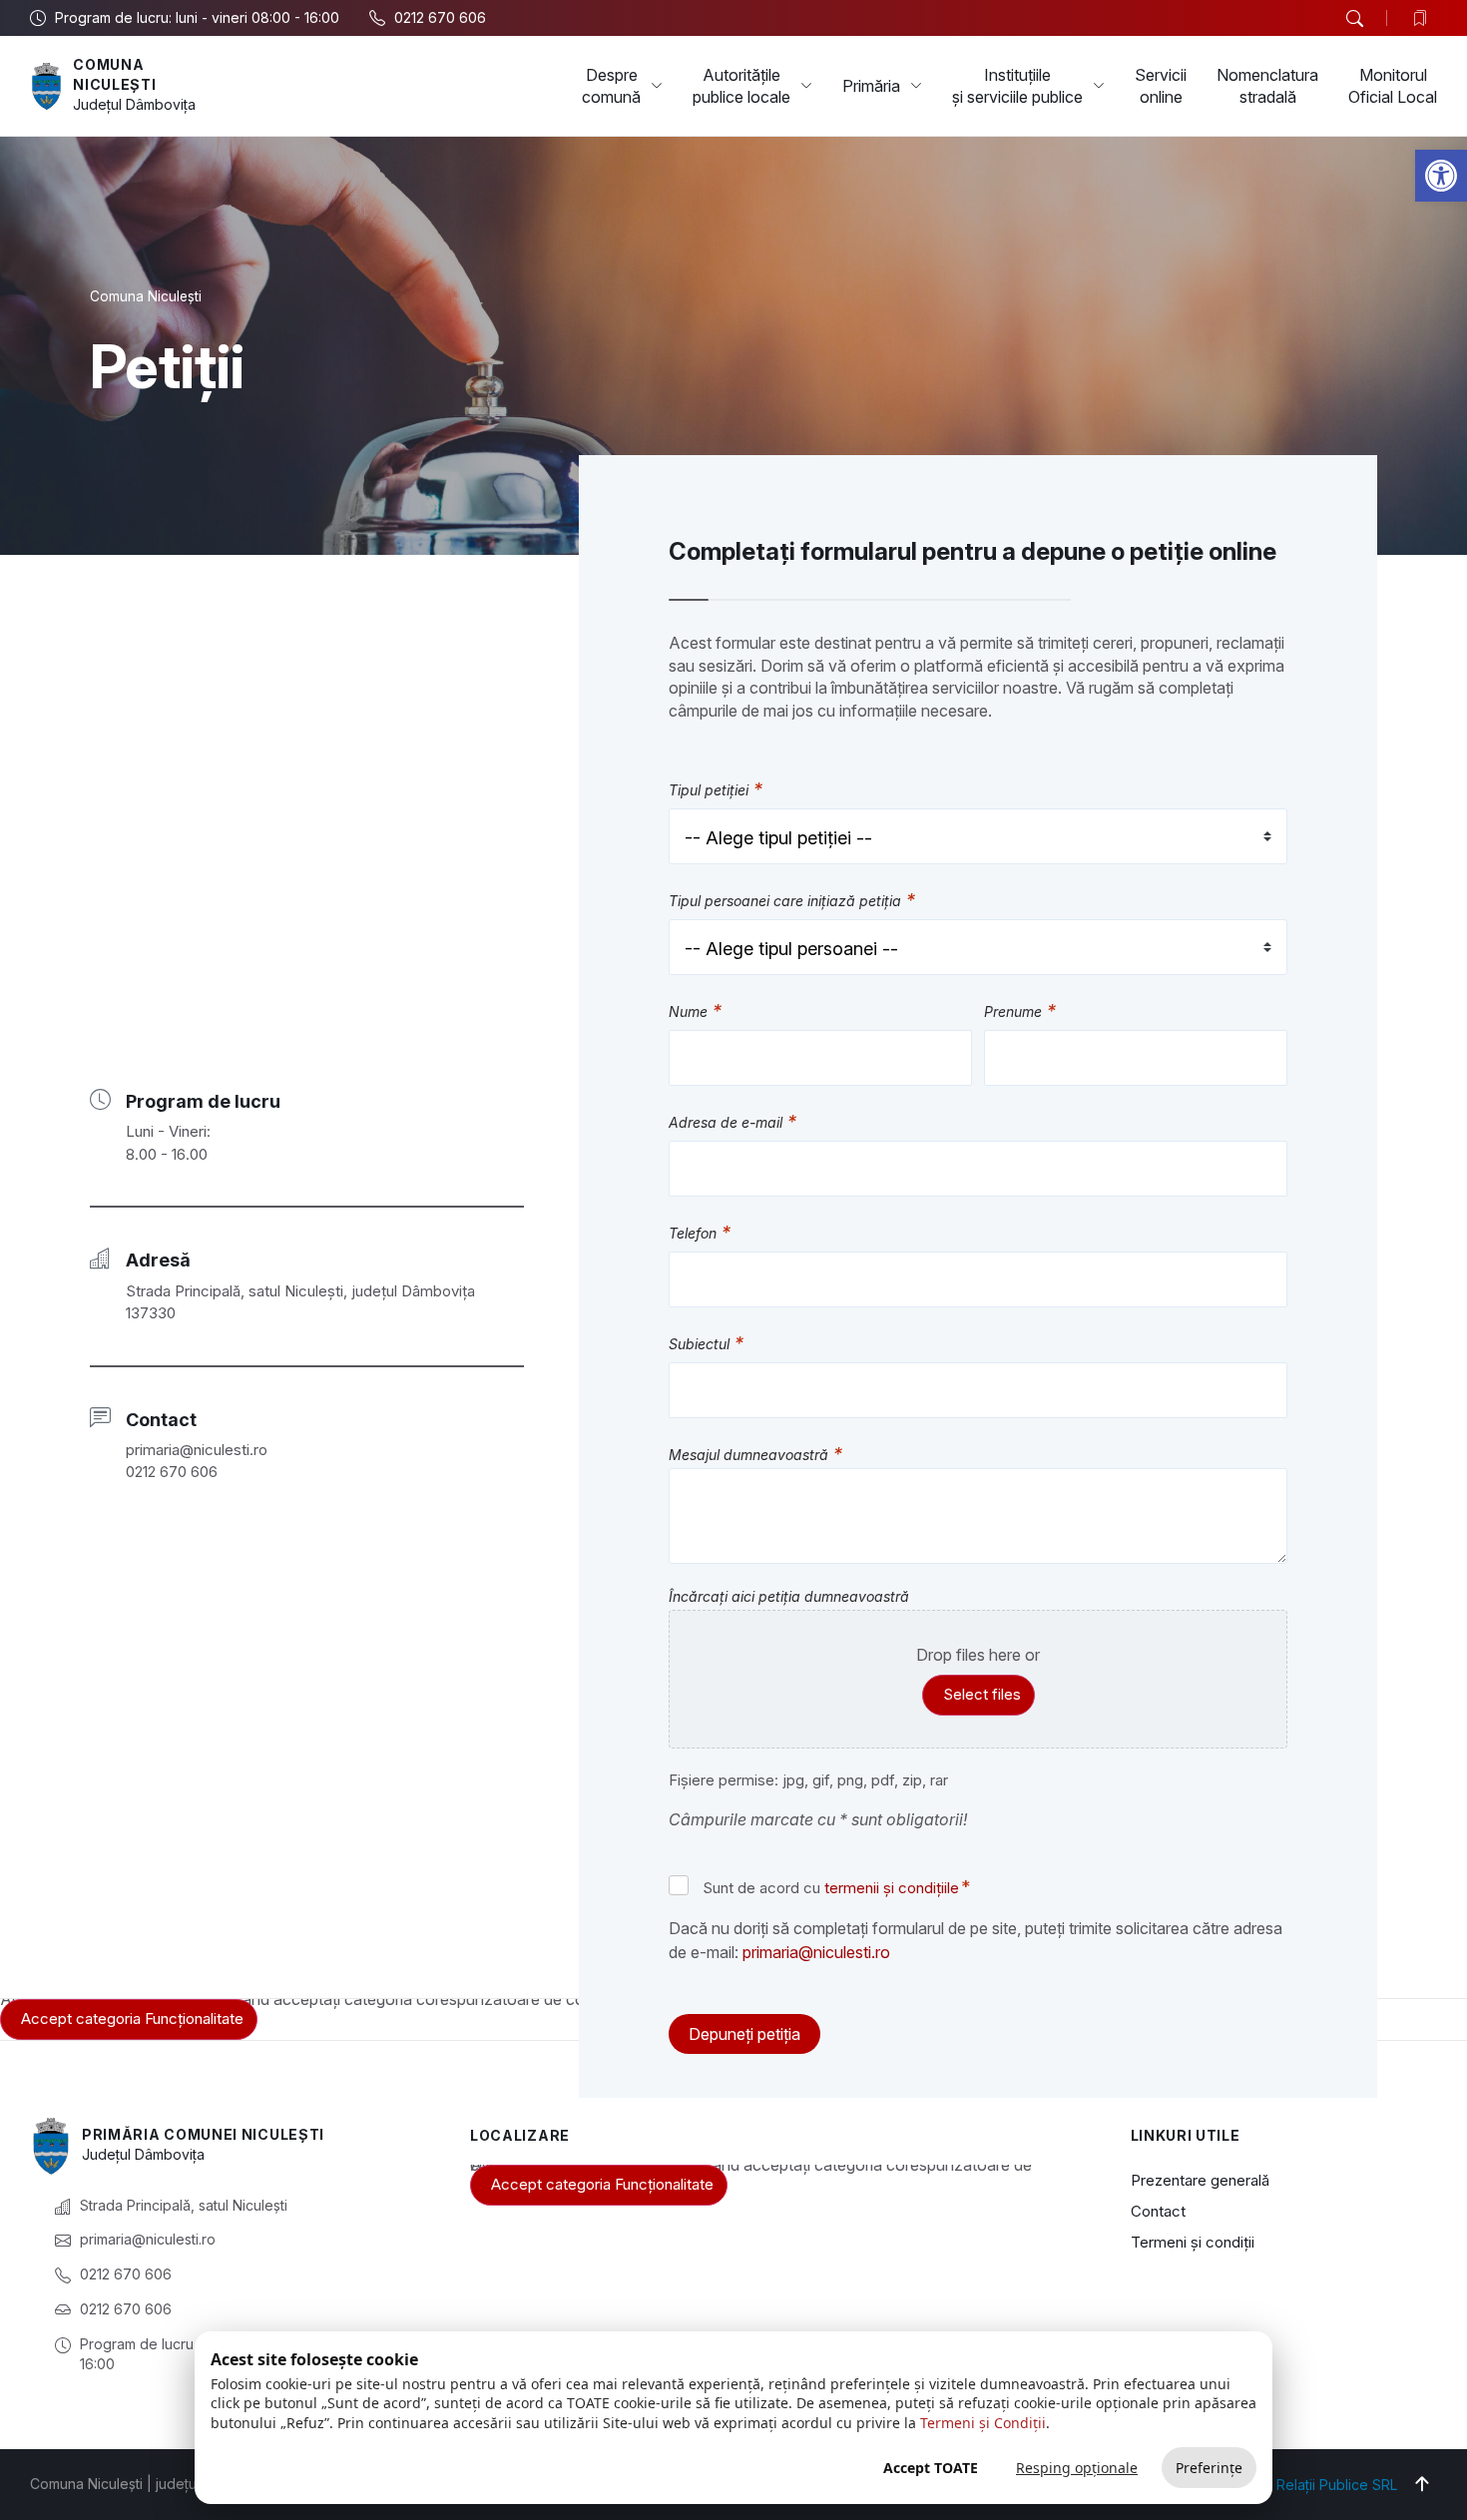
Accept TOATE (931, 2468)
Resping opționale (1077, 2468)
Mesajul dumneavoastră (755, 1456)
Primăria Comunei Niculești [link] (203, 2134)
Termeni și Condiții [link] (983, 2423)
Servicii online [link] (1161, 86)
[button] (1354, 19)
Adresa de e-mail (733, 1123)
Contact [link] (1158, 2211)
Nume (695, 1012)
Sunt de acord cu (836, 1887)
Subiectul (706, 1345)
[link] (1441, 176)
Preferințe (1209, 2468)
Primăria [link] (871, 86)
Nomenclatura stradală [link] (1267, 86)
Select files (982, 1694)
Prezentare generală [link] (1200, 2180)
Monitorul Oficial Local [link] (1393, 86)
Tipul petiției (716, 791)
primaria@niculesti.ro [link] (816, 1952)
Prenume (1020, 1012)
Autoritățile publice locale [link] (741, 86)
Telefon (700, 1234)
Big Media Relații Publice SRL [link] (1302, 2485)
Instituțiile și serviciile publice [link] (1017, 86)
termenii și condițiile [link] (892, 1888)
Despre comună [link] (611, 86)
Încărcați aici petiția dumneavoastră (789, 1597)
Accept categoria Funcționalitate (132, 2018)
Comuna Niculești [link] (146, 296)
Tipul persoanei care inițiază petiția (792, 902)
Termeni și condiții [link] (1193, 2242)
